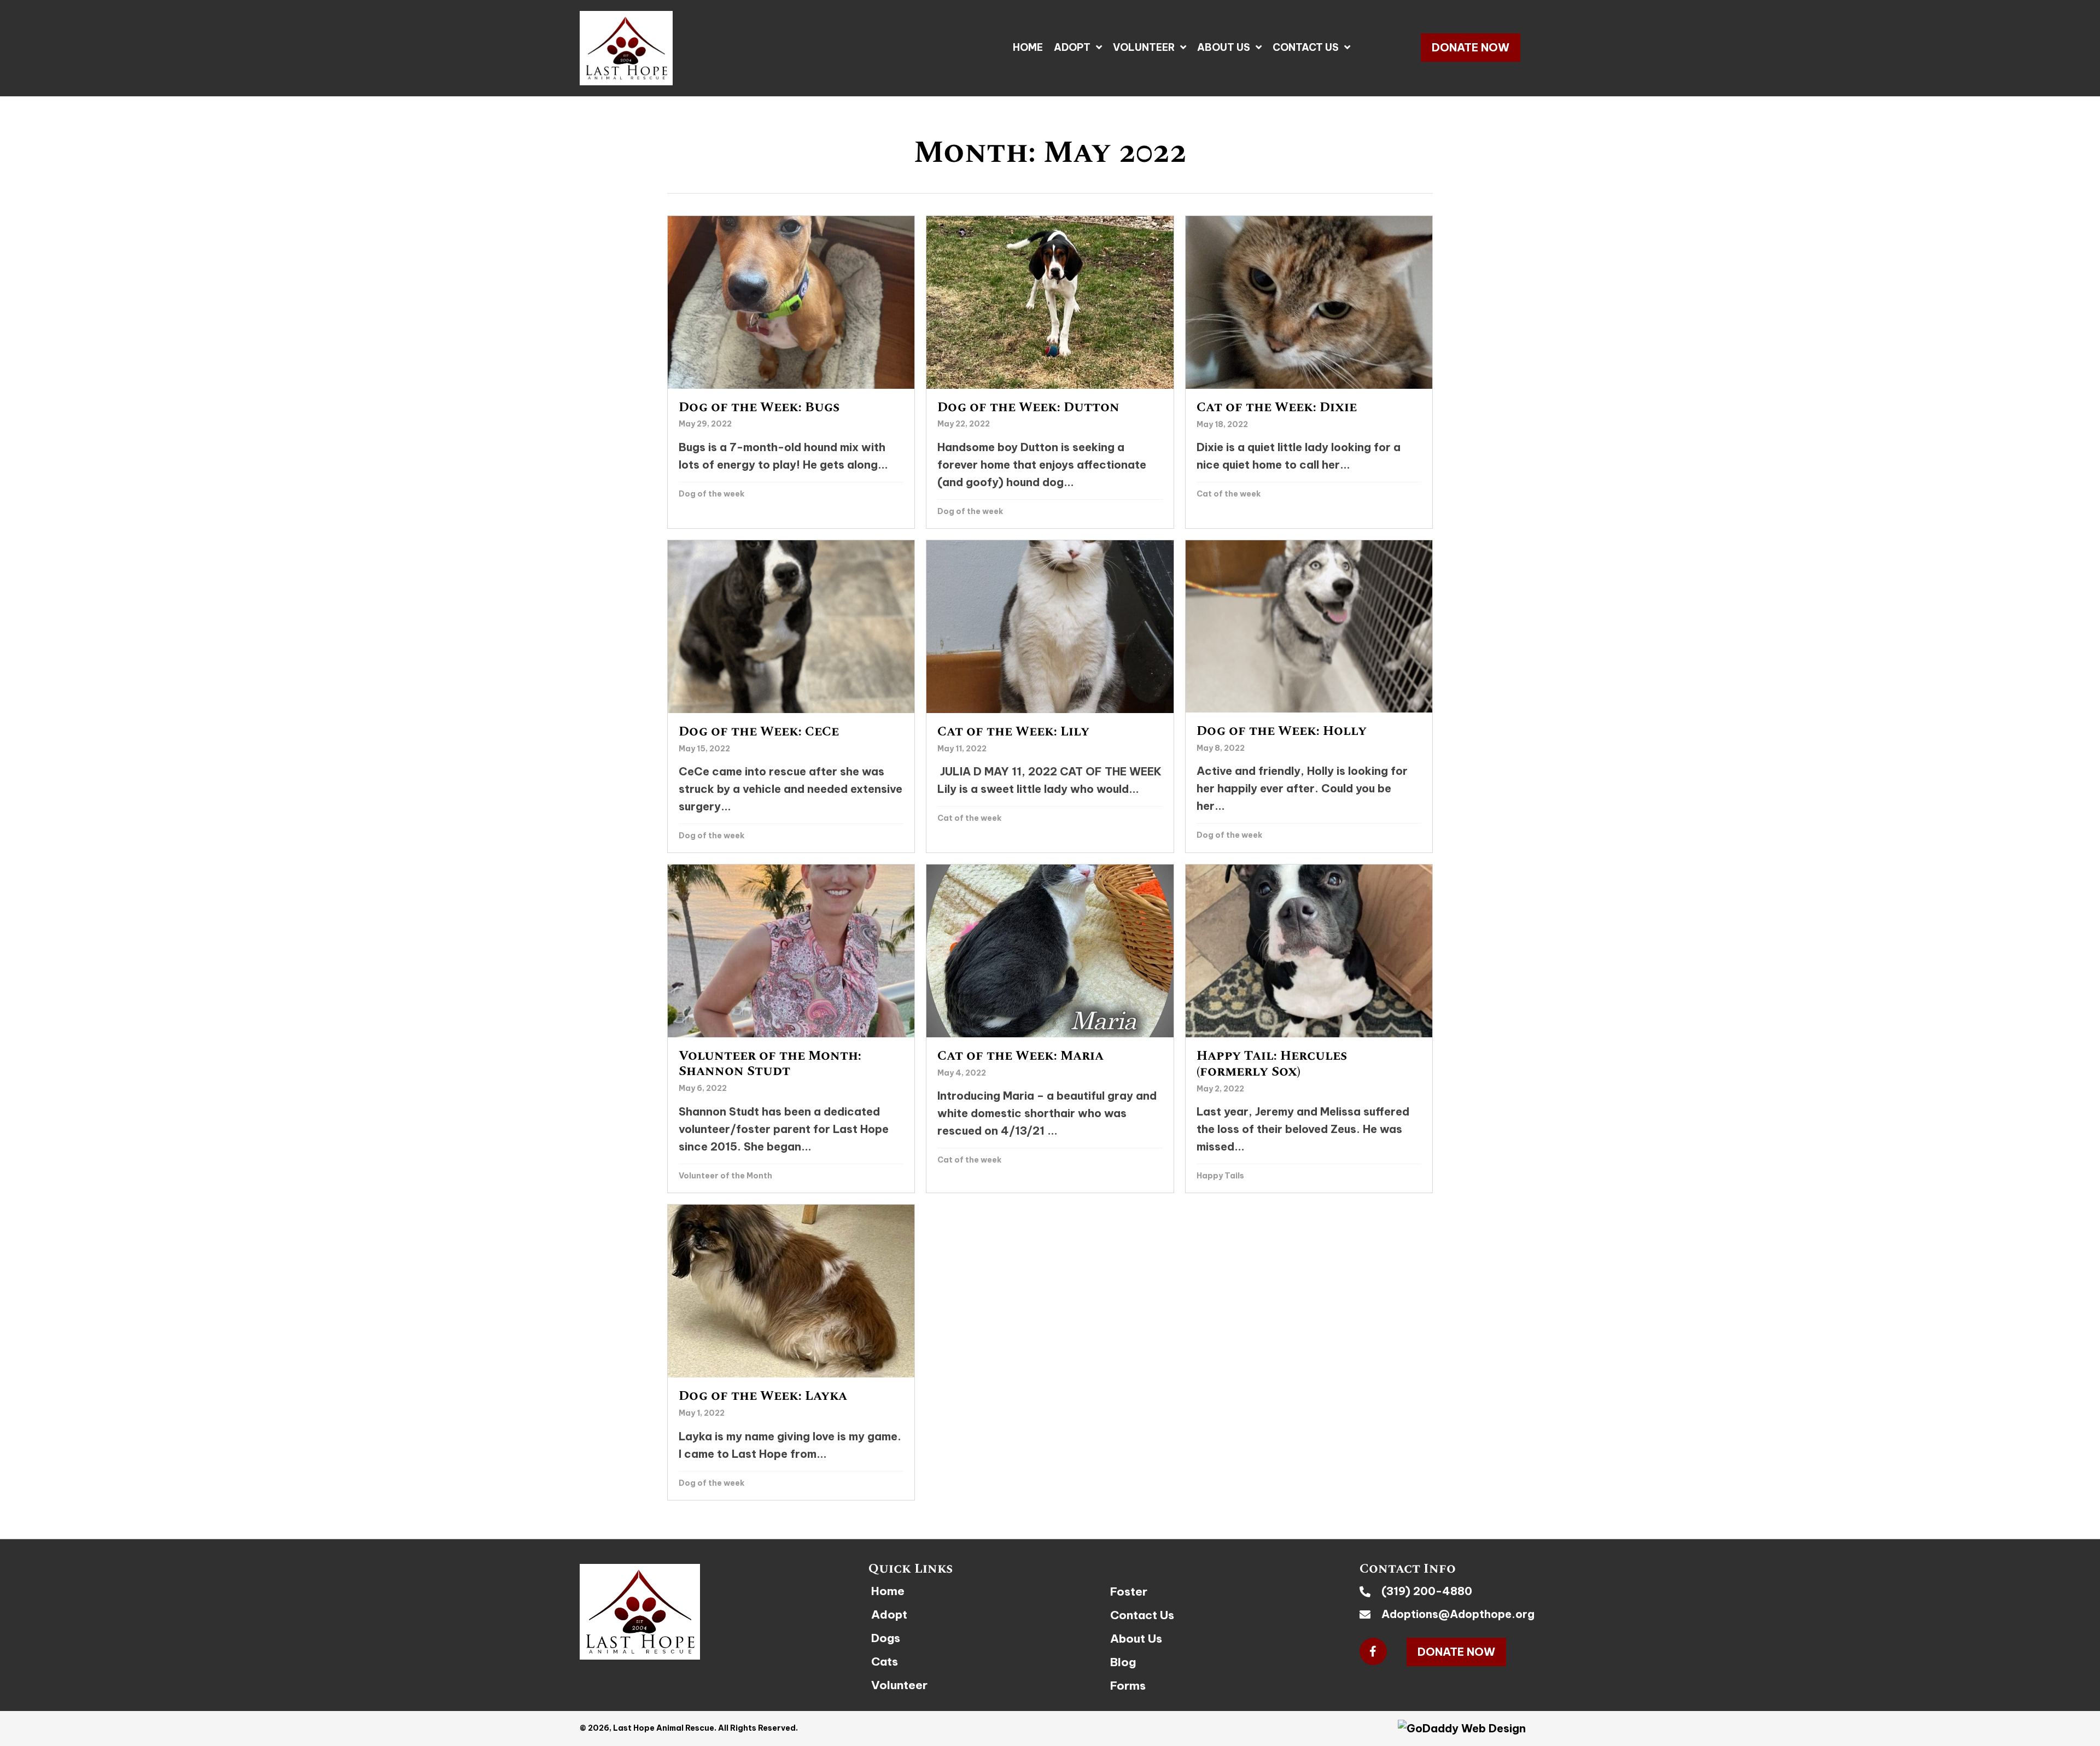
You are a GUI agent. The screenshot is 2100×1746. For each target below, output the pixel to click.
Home (888, 1591)
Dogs (886, 1638)
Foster (1129, 1592)
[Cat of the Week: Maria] (1050, 1029)
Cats (885, 1662)
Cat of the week (1229, 494)
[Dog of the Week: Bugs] (791, 372)
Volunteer (899, 1685)
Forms (1128, 1686)
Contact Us (1142, 1615)
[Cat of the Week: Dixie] (1309, 372)
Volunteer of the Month (725, 1176)
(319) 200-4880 (1427, 1591)
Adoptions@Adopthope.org (1458, 1614)
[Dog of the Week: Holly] (1309, 696)
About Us (1136, 1639)
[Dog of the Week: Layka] (791, 1352)
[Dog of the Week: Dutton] (1050, 372)
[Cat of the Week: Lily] (1050, 696)
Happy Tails (1220, 1176)
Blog (1123, 1662)
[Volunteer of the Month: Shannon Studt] (791, 1029)
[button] (1471, 48)
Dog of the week (711, 494)
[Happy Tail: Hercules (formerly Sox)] (1309, 1029)
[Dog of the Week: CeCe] (791, 696)
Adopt (889, 1614)
